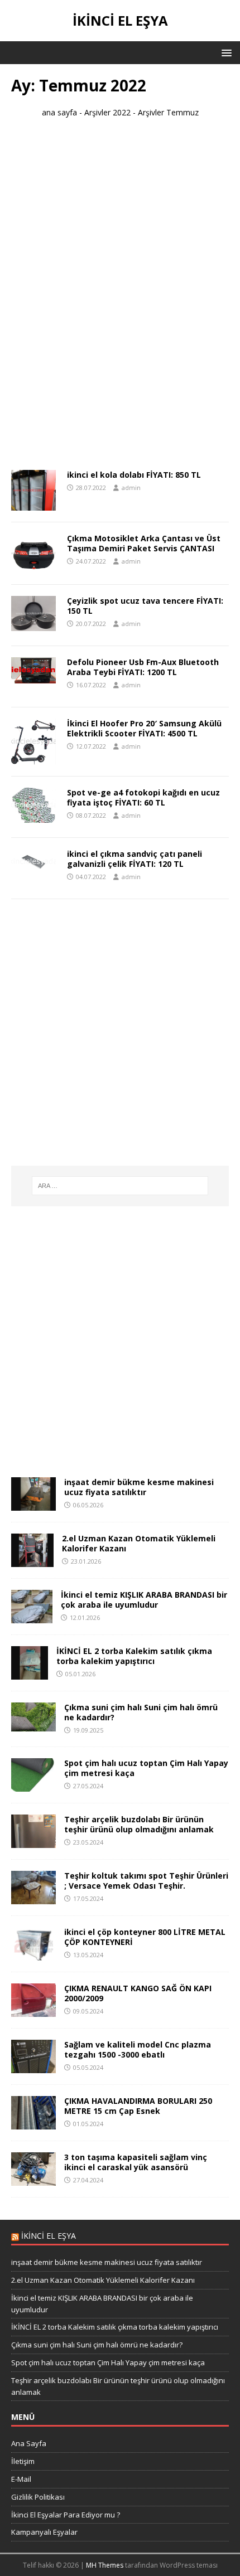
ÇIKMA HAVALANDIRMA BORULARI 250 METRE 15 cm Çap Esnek (138, 2106)
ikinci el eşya (49, 2236)
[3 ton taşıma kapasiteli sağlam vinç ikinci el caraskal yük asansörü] (33, 2179)
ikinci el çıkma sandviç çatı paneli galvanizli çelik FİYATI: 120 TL (135, 859)
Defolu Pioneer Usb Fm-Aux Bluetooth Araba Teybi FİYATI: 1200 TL (143, 667)
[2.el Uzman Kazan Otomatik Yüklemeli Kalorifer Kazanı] (32, 1561)
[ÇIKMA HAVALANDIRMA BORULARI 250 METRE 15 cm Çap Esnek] (33, 2123)
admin (131, 487)
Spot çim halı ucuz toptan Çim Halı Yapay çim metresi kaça (146, 1768)
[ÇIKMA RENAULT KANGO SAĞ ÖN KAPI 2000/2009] (33, 2010)
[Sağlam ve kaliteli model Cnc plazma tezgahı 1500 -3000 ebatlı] (33, 2067)
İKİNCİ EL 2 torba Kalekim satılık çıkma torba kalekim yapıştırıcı (134, 1656)
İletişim (23, 2461)
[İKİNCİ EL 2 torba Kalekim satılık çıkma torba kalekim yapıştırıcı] (30, 1673)
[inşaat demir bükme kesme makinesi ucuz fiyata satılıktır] (33, 1504)
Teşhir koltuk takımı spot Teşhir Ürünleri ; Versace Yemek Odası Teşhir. (146, 1881)
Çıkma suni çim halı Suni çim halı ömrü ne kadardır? (141, 1712)
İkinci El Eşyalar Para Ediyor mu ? (66, 2515)
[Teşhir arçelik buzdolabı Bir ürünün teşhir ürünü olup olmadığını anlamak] (33, 1842)
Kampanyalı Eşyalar (44, 2532)
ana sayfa (59, 112)
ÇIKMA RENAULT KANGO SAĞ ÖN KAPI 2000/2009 (138, 1993)
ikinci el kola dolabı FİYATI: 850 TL (134, 475)
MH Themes (105, 2565)
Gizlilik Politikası (38, 2497)
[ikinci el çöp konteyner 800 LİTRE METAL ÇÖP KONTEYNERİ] (33, 1954)
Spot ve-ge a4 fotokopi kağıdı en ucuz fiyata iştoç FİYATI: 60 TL (143, 797)
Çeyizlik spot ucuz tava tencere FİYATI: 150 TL (145, 606)
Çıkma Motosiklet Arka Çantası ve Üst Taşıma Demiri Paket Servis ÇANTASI (144, 543)
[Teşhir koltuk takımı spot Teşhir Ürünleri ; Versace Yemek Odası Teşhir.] (33, 1898)
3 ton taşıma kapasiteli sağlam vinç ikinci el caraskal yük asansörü (136, 2162)
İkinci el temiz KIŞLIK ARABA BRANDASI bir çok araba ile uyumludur (144, 1600)
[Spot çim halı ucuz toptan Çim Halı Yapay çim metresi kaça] (33, 1785)
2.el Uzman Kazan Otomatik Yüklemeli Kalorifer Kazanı (139, 1543)
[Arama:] (120, 1186)
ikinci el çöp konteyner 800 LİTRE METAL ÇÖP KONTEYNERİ (145, 1937)
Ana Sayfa (29, 2443)
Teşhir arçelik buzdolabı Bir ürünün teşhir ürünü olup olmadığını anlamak (139, 1824)
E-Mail (21, 2479)
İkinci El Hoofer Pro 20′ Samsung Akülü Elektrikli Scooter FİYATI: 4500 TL (144, 728)
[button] (225, 52)
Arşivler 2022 (107, 112)
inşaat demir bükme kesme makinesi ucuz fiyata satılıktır (139, 1487)
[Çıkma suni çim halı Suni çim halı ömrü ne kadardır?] (33, 1725)
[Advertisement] (120, 299)
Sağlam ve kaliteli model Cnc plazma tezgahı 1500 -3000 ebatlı (138, 2049)
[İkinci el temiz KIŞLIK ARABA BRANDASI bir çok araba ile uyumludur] (32, 1617)
